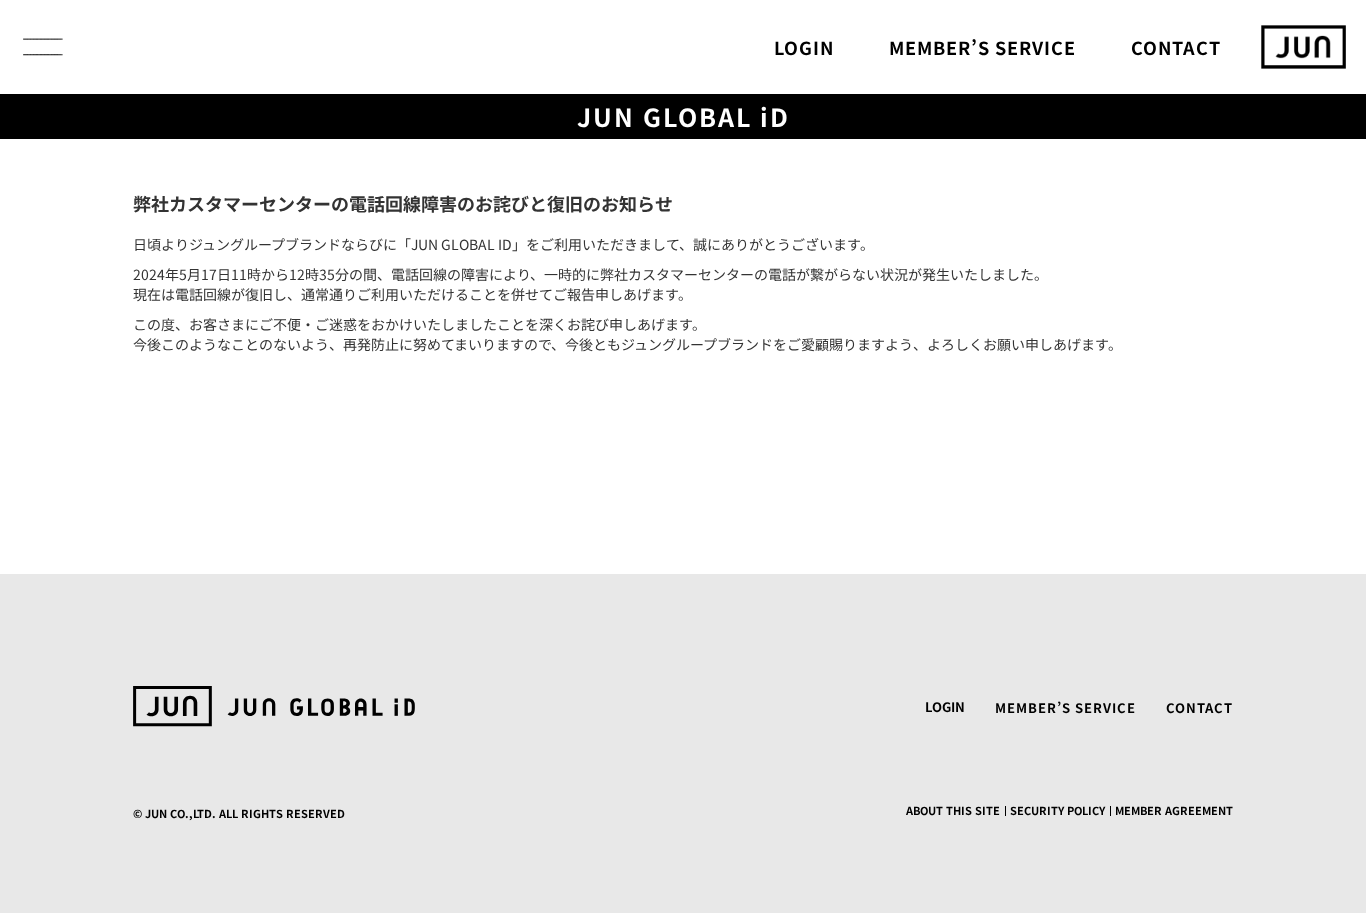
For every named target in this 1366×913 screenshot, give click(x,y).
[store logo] (1303, 47)
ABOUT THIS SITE (953, 810)
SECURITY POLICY (1057, 810)
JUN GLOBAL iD (683, 116)
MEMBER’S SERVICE (982, 47)
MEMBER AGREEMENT (1174, 810)
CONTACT (1176, 47)
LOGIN (804, 47)
